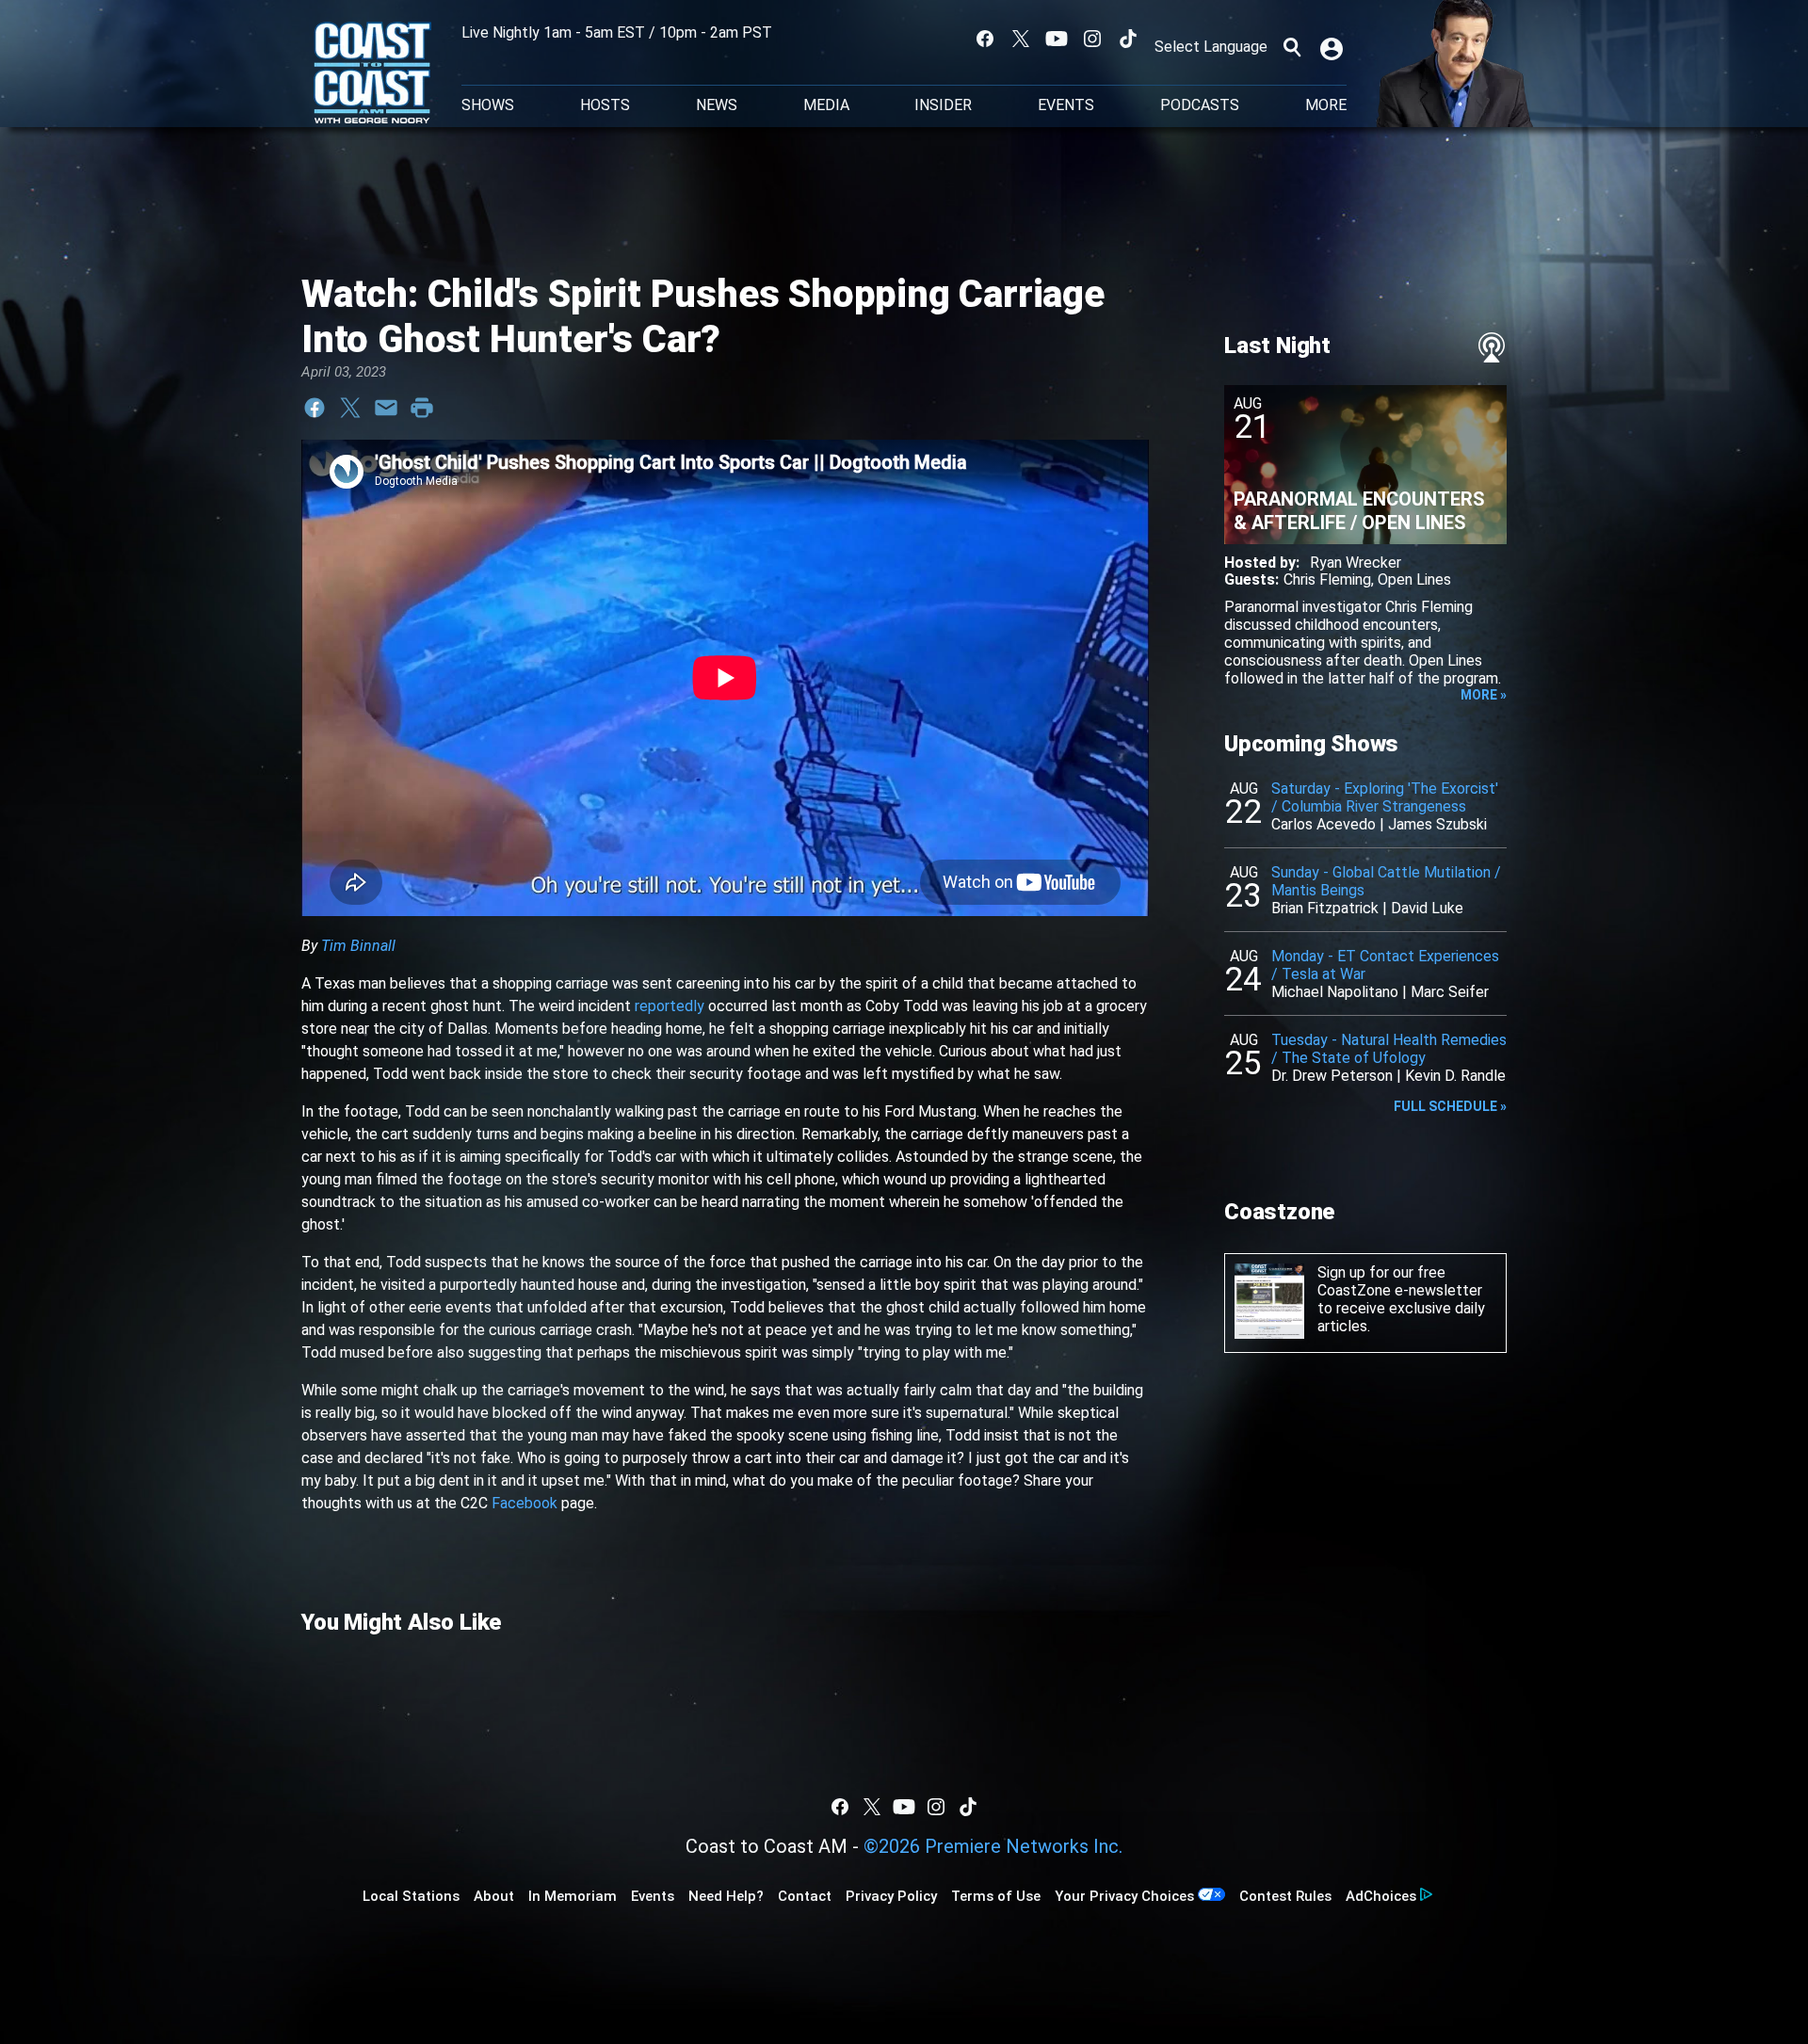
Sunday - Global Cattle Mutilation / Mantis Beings (1386, 881)
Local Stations (411, 1896)
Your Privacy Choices (1124, 1896)
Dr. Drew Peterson (1332, 1076)
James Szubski (1437, 824)
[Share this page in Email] (386, 408)
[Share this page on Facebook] (315, 408)
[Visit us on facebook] (985, 39)
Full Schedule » (1450, 1106)
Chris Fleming (1327, 579)
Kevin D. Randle (1455, 1076)
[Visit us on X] (1021, 39)
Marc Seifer (1450, 992)
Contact (805, 1896)
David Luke (1427, 908)
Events (1066, 105)
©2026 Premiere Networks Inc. (993, 1846)
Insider (943, 105)
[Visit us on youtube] (1057, 39)
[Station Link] (372, 74)
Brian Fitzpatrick (1325, 908)
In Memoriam (573, 1896)
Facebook (525, 1503)
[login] (1333, 47)
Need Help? (726, 1896)
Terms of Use (996, 1896)
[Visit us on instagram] (1092, 39)
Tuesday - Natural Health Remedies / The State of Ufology (1389, 1049)
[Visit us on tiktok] (1128, 39)
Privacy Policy (891, 1896)
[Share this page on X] (350, 408)
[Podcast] (1492, 347)
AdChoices (1381, 1896)
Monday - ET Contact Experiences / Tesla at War (1385, 965)
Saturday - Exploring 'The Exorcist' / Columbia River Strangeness (1385, 797)
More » (1484, 695)
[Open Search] (1292, 47)
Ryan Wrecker (1356, 563)
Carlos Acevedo (1324, 824)
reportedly (670, 1006)
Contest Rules (1285, 1896)
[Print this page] (422, 408)
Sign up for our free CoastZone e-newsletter (1400, 1281)
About (494, 1896)
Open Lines (1414, 579)
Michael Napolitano (1335, 992)
